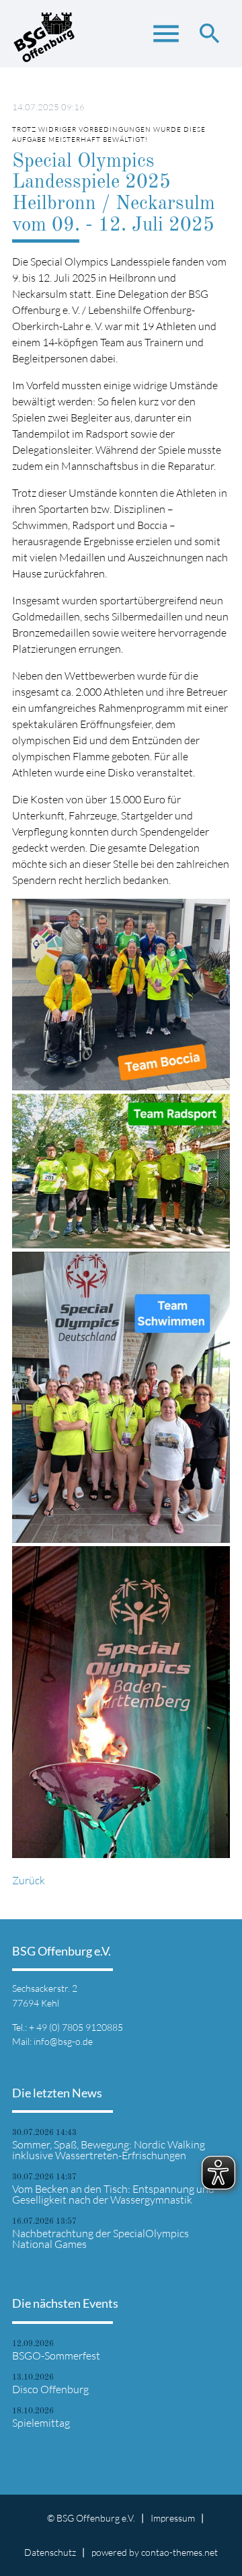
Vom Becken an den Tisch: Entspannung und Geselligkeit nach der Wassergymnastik (113, 2194)
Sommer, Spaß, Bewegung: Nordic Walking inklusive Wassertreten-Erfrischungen (109, 2150)
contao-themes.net (179, 2552)
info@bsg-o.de (63, 2041)
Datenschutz (50, 2552)
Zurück (29, 1880)
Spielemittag (41, 2423)
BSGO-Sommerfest (56, 2356)
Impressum (173, 2518)
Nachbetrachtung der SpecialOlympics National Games (100, 2239)
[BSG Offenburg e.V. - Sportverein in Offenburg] (44, 40)
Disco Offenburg (50, 2389)
